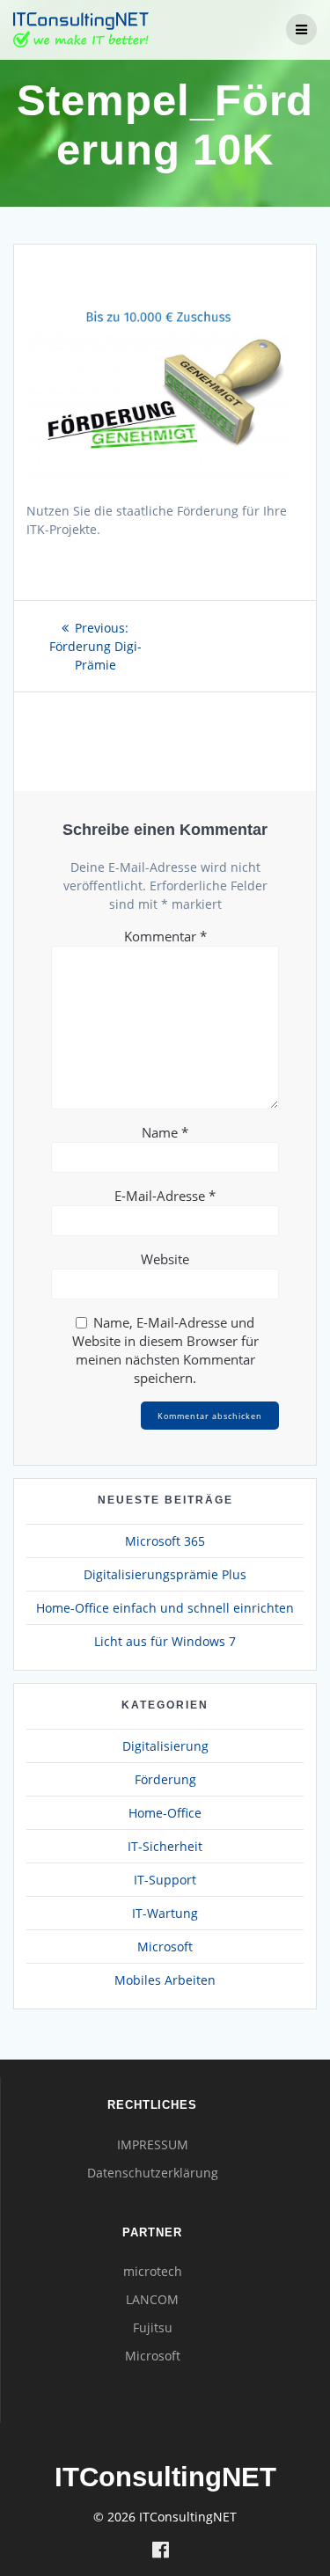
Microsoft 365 (165, 1541)
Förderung (165, 1779)
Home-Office (165, 1813)
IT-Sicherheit (165, 1846)
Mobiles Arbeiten (165, 1980)
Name (165, 1132)
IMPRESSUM (153, 2144)
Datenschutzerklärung (153, 2173)
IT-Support (165, 1880)
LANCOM (152, 2299)
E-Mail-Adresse (165, 1196)
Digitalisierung (165, 1746)
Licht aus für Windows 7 (165, 1641)
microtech (153, 2271)
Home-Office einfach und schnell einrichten (165, 1608)
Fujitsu (153, 2327)
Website (165, 1259)
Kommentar (165, 936)
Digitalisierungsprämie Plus (165, 1574)
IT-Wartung (165, 1913)
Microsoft (165, 1947)
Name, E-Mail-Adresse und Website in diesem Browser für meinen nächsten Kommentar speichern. (165, 1350)
